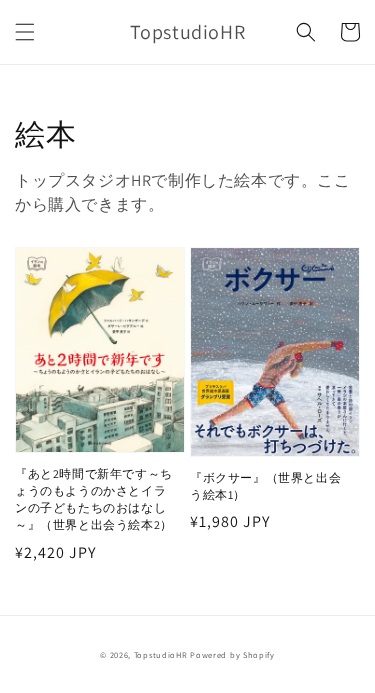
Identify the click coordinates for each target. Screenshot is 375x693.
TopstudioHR (161, 654)
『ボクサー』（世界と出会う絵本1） (265, 486)
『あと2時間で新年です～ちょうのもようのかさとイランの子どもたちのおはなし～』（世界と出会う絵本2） (94, 498)
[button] (25, 32)
